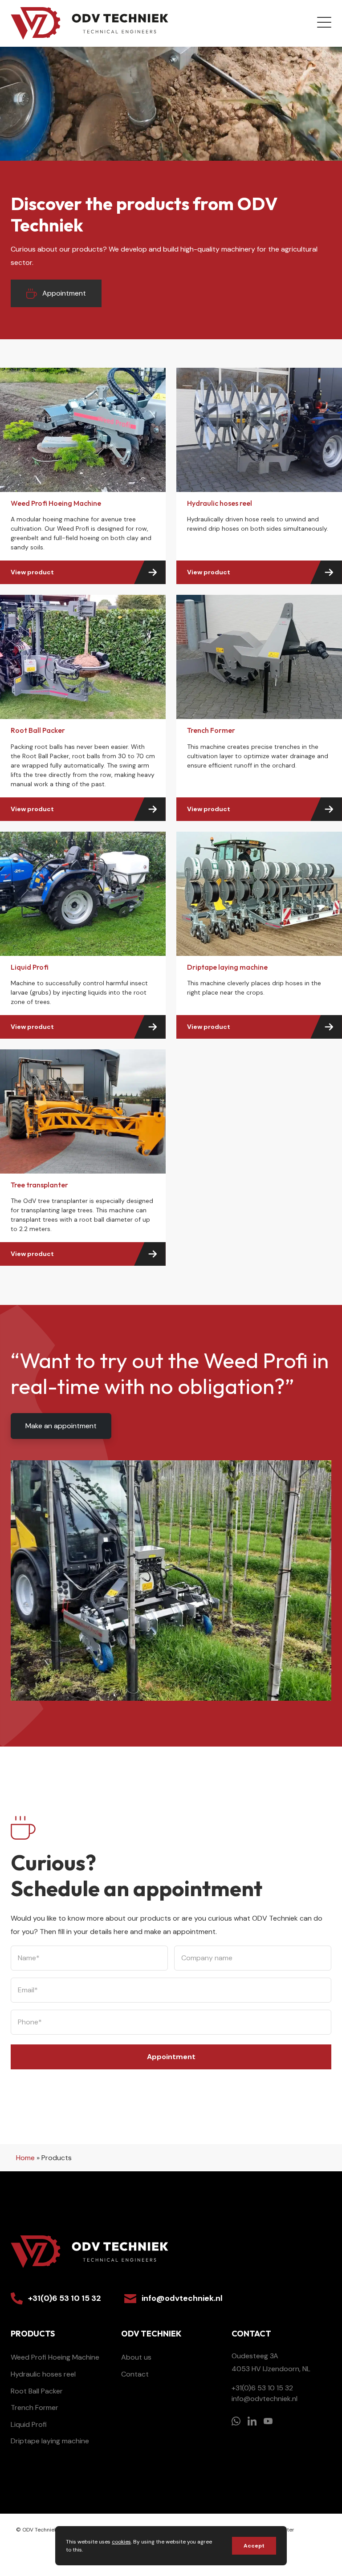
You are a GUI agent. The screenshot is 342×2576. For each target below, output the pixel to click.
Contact (135, 2374)
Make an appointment (61, 1426)
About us (136, 2357)
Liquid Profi (29, 2424)
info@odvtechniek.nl (182, 2298)
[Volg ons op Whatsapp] (236, 2421)
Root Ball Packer (37, 2391)
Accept (254, 2546)
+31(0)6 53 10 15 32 (65, 2298)
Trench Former (35, 2407)
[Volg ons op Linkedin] (252, 2421)
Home (25, 2158)
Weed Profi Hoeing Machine (55, 2357)
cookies (121, 2542)
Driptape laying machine (50, 2441)
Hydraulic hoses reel (43, 2374)
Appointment (64, 293)
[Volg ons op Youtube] (268, 2421)
